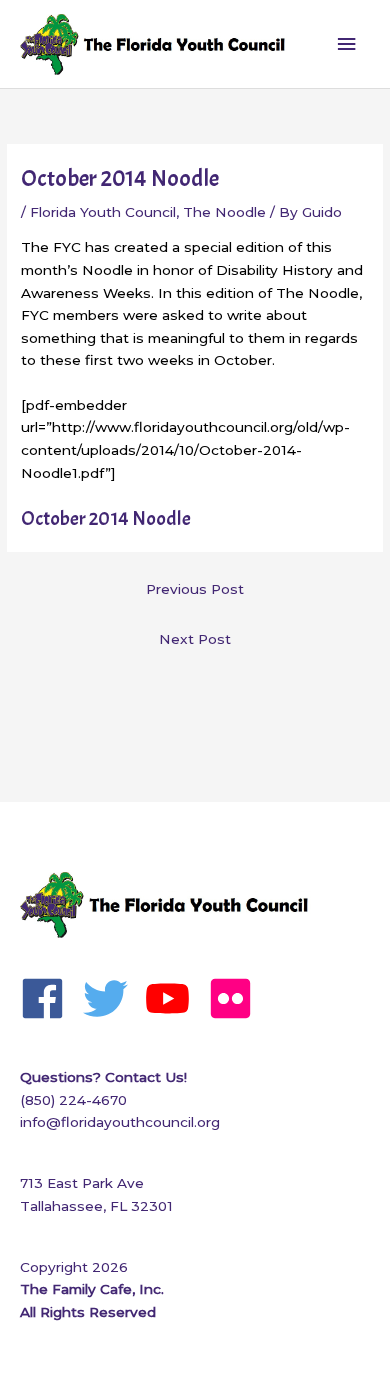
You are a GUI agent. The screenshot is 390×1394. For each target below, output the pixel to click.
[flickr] (237, 998)
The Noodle (224, 212)
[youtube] (174, 998)
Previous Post (195, 589)
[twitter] (112, 998)
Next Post (195, 639)
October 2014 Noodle (106, 518)
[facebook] (49, 998)
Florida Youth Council (103, 212)
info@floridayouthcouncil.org (120, 1122)
